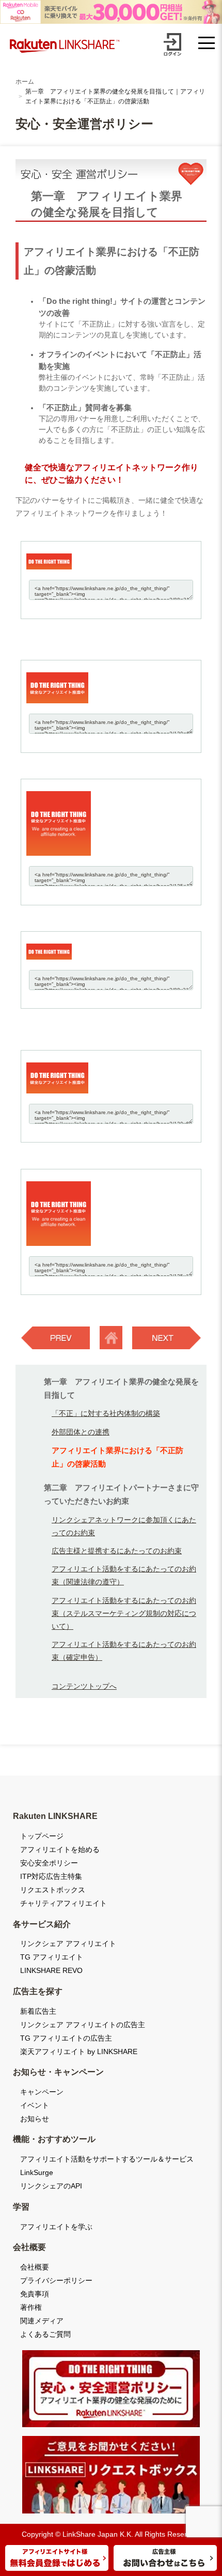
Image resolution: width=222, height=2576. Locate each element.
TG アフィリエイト (52, 1957)
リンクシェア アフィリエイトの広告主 (83, 2025)
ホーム (25, 82)
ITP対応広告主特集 (51, 1876)
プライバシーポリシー (56, 2280)
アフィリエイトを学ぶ (56, 2227)
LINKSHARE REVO (51, 1970)
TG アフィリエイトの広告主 (66, 2038)
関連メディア (42, 2321)
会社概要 (35, 2267)
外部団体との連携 (81, 1432)
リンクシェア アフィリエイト (68, 1943)
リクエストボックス (53, 1890)
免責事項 (35, 2294)
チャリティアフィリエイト (64, 1903)
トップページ (42, 1836)
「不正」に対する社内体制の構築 (106, 1413)
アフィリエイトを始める (60, 1849)
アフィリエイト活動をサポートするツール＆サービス (107, 2159)
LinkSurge (37, 2172)
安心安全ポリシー (49, 1863)
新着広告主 (38, 2011)
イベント (35, 2105)
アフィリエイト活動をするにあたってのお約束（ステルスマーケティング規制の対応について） (124, 1613)
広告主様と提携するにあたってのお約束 (117, 1551)
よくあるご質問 (45, 2334)
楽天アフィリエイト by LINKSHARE (79, 2051)
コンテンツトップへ (84, 1686)
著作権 (31, 2307)
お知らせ (35, 2119)
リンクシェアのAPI (51, 2186)
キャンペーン (42, 2092)
